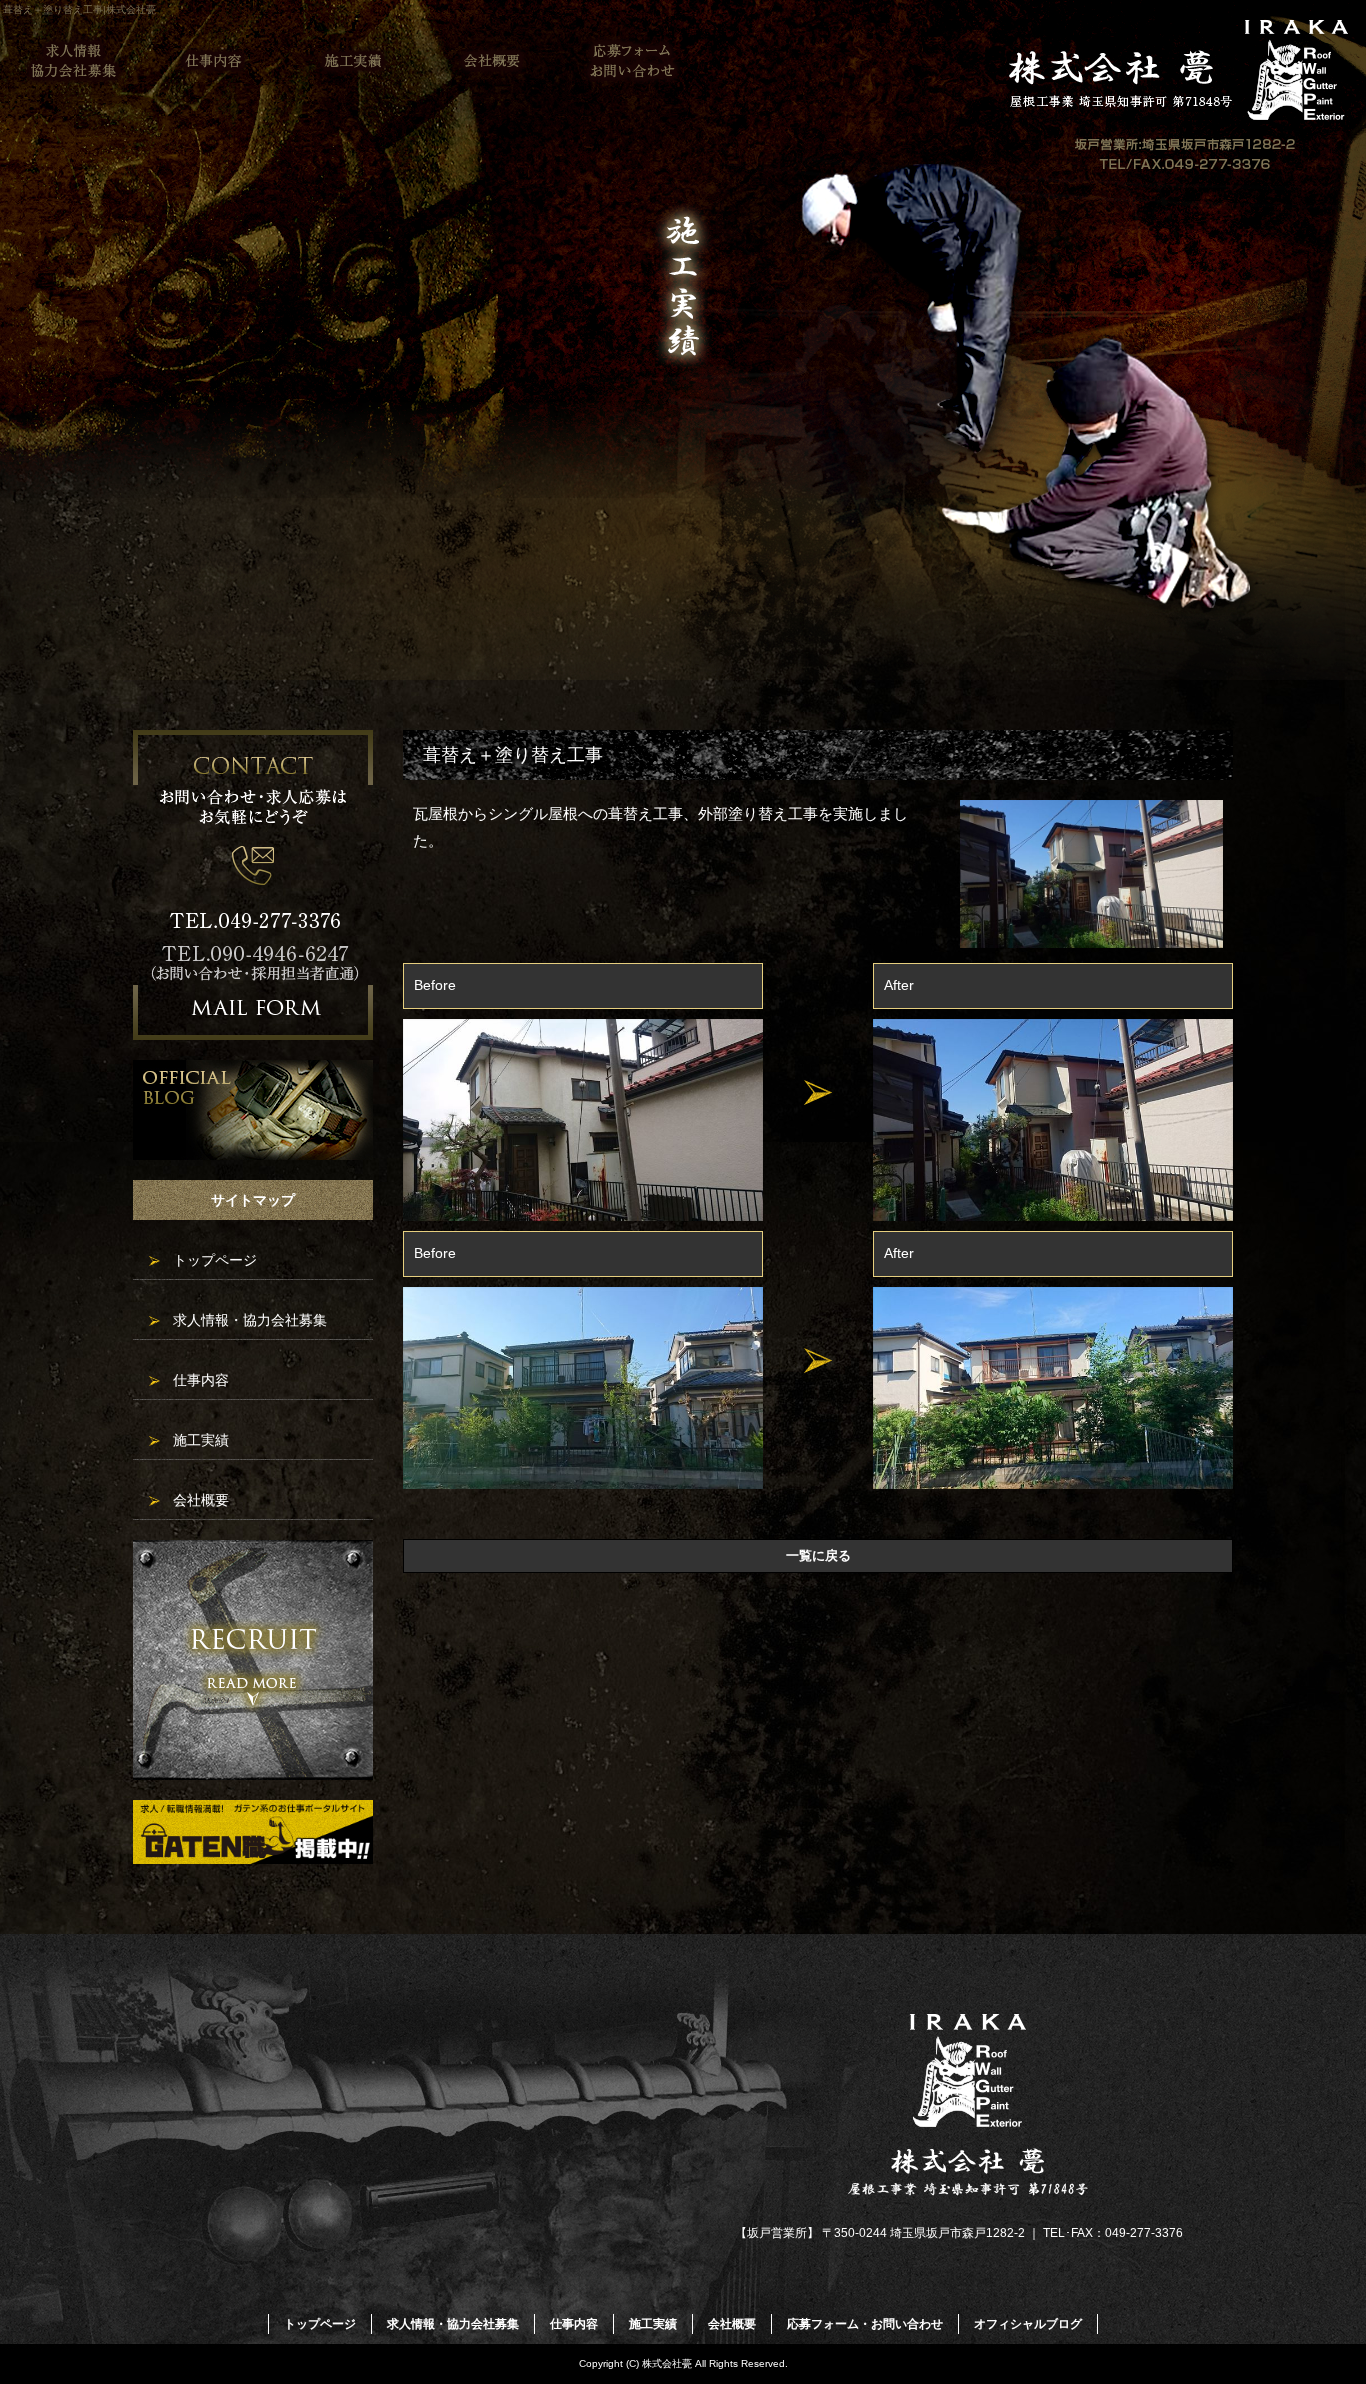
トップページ (215, 1260)
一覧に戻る (818, 1555)
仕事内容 (213, 61)
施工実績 (353, 61)
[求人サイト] (253, 1858)
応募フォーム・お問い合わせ (633, 61)
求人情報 (253, 1660)
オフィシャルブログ (253, 1110)
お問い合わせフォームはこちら (253, 885)
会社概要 (493, 61)
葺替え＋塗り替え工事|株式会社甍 (79, 9)
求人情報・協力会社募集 (73, 61)
